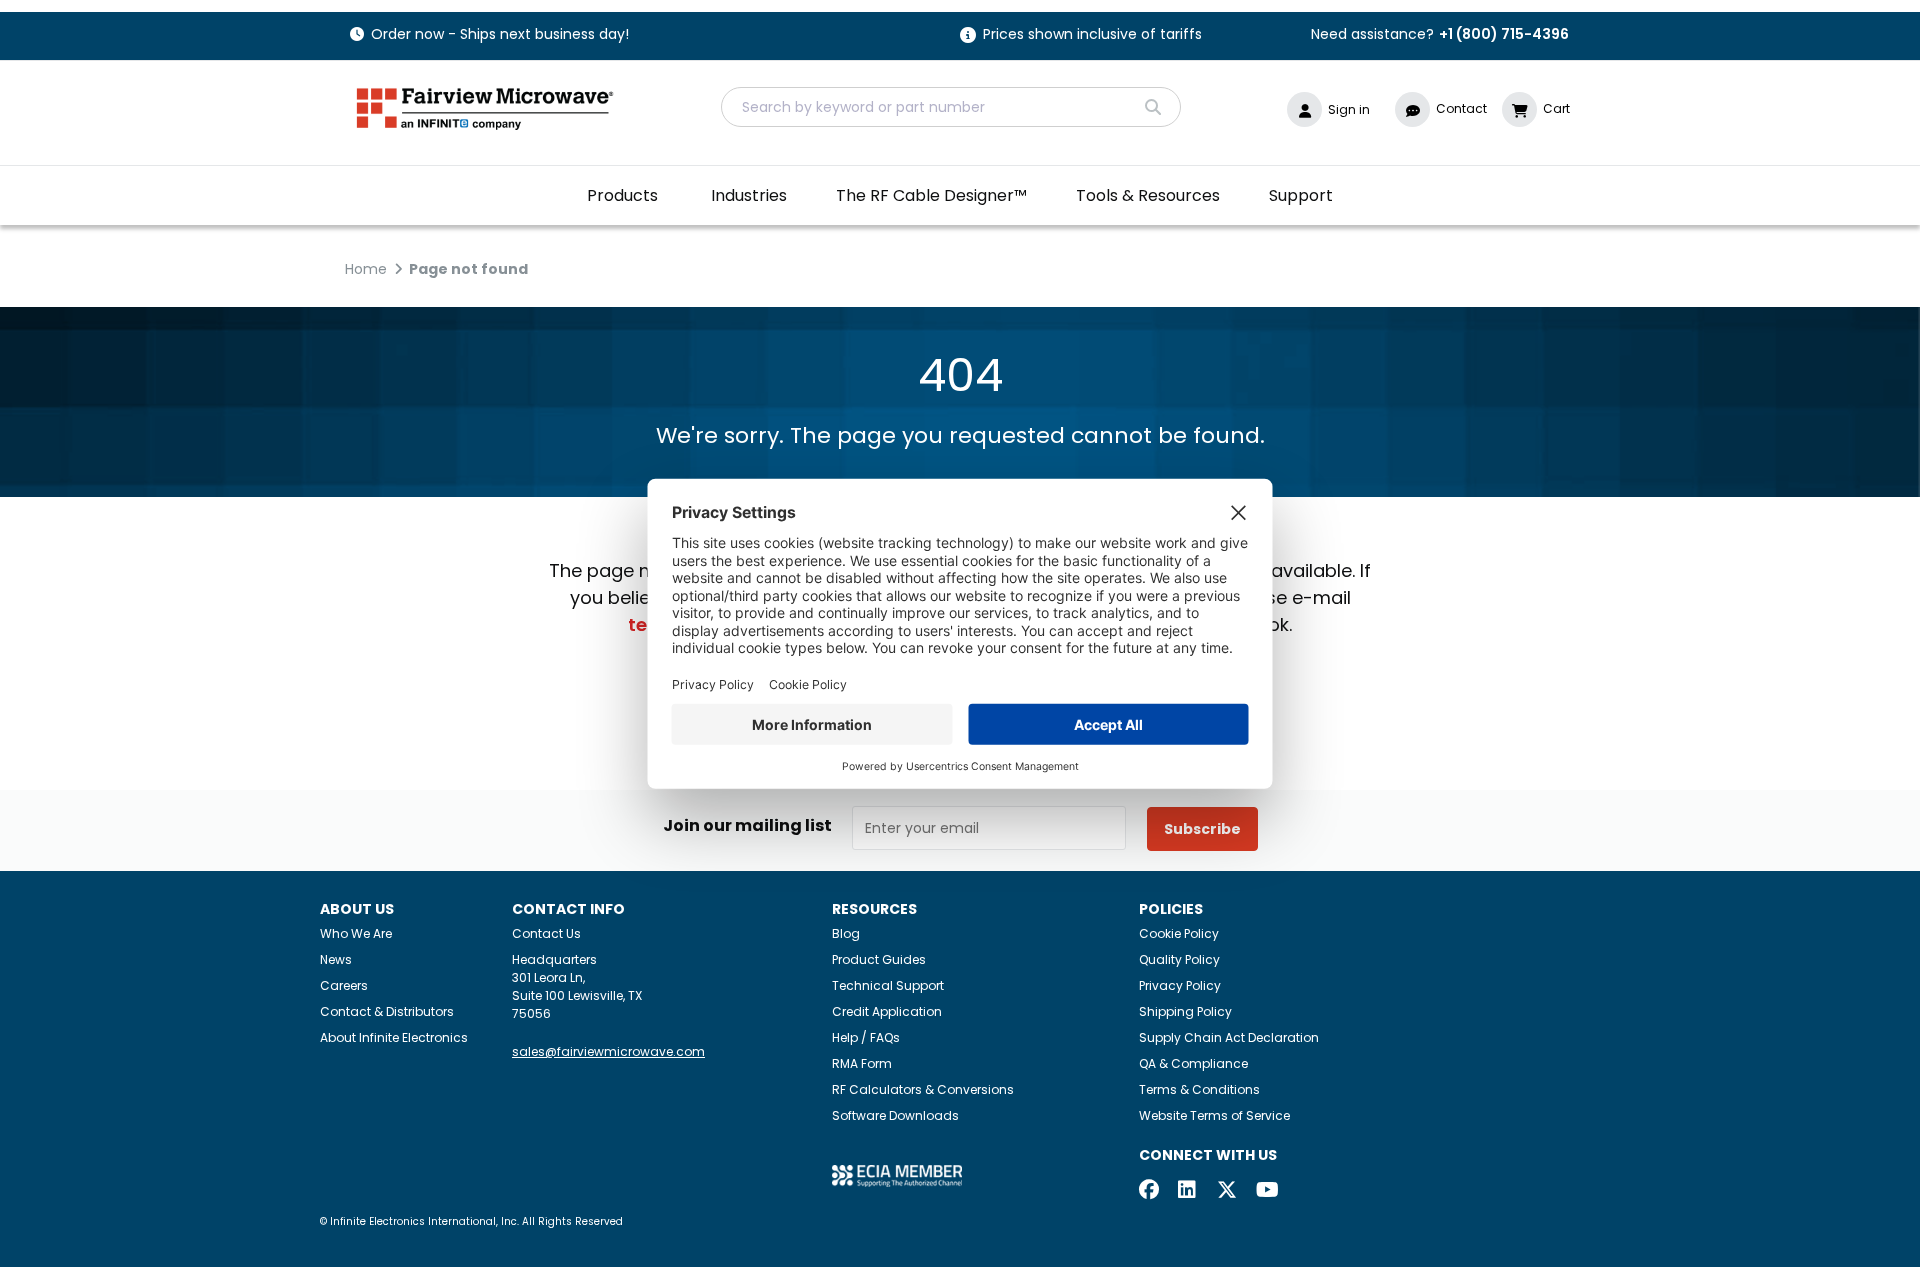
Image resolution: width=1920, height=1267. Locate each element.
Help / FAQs (866, 1037)
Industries (749, 195)
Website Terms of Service (1214, 1115)
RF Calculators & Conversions (923, 1089)
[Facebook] (1149, 1191)
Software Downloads (895, 1115)
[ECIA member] (897, 1175)
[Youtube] (1266, 1191)
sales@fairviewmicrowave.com (608, 1051)
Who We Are (356, 933)
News (336, 959)
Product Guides (879, 959)
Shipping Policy (1185, 1011)
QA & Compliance (1193, 1063)
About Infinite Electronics (394, 1037)
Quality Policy (1179, 959)
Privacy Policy (1180, 985)
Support (1301, 195)
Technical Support (888, 985)
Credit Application (887, 1011)
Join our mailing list (747, 826)
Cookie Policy (1179, 933)
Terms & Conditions (1199, 1089)
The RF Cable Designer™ (931, 195)
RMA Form (862, 1063)
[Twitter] (1227, 1191)
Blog (846, 933)
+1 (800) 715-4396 (1504, 34)
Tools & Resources (1148, 195)
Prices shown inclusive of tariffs (1092, 35)
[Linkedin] (1188, 1191)
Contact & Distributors (387, 1011)
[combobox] (951, 107)
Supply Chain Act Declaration (1229, 1037)
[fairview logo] (485, 106)
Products (622, 195)
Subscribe (1202, 829)
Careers (344, 985)
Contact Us (546, 933)
